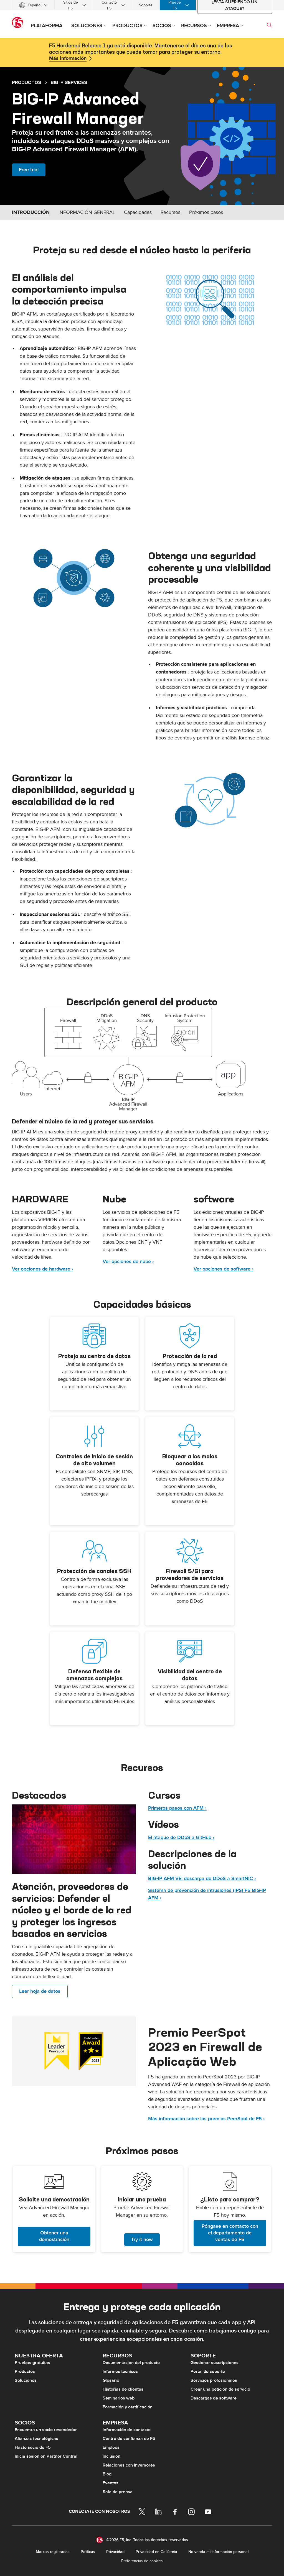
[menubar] (142, 5)
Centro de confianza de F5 (129, 2439)
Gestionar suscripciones (215, 2363)
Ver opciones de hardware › (43, 1269)
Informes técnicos (120, 2372)
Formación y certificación (128, 2407)
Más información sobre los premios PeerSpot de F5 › (206, 2119)
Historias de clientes (123, 2389)
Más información (68, 58)
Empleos (111, 2447)
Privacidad (115, 2552)
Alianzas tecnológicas (36, 2439)
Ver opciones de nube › (128, 1262)
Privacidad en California (156, 2552)
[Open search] (269, 25)
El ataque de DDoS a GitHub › (181, 1838)
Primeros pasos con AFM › (177, 1808)
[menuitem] (33, 5)
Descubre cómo (188, 2331)
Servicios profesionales (214, 2380)
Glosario (111, 2380)
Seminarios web (119, 2398)
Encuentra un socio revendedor (46, 2430)
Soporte (146, 5)
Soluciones (26, 2380)
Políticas (88, 2552)
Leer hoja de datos (40, 1991)
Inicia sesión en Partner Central (46, 2456)
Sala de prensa (118, 2492)
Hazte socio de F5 (33, 2447)
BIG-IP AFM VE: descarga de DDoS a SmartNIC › (202, 1879)
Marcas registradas (53, 2552)
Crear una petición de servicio (220, 2389)
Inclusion (111, 2456)
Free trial (29, 170)
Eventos (111, 2483)
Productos (25, 2372)
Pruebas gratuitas (32, 2363)
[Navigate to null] (74, 1839)
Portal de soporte (208, 2372)
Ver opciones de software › (224, 1269)
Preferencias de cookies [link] (142, 2561)
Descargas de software (214, 2398)
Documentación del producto (131, 2363)
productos (27, 82)
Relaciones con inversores (129, 2465)
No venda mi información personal (218, 2552)
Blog (107, 2474)
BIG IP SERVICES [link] (69, 82)
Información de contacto (127, 2430)
